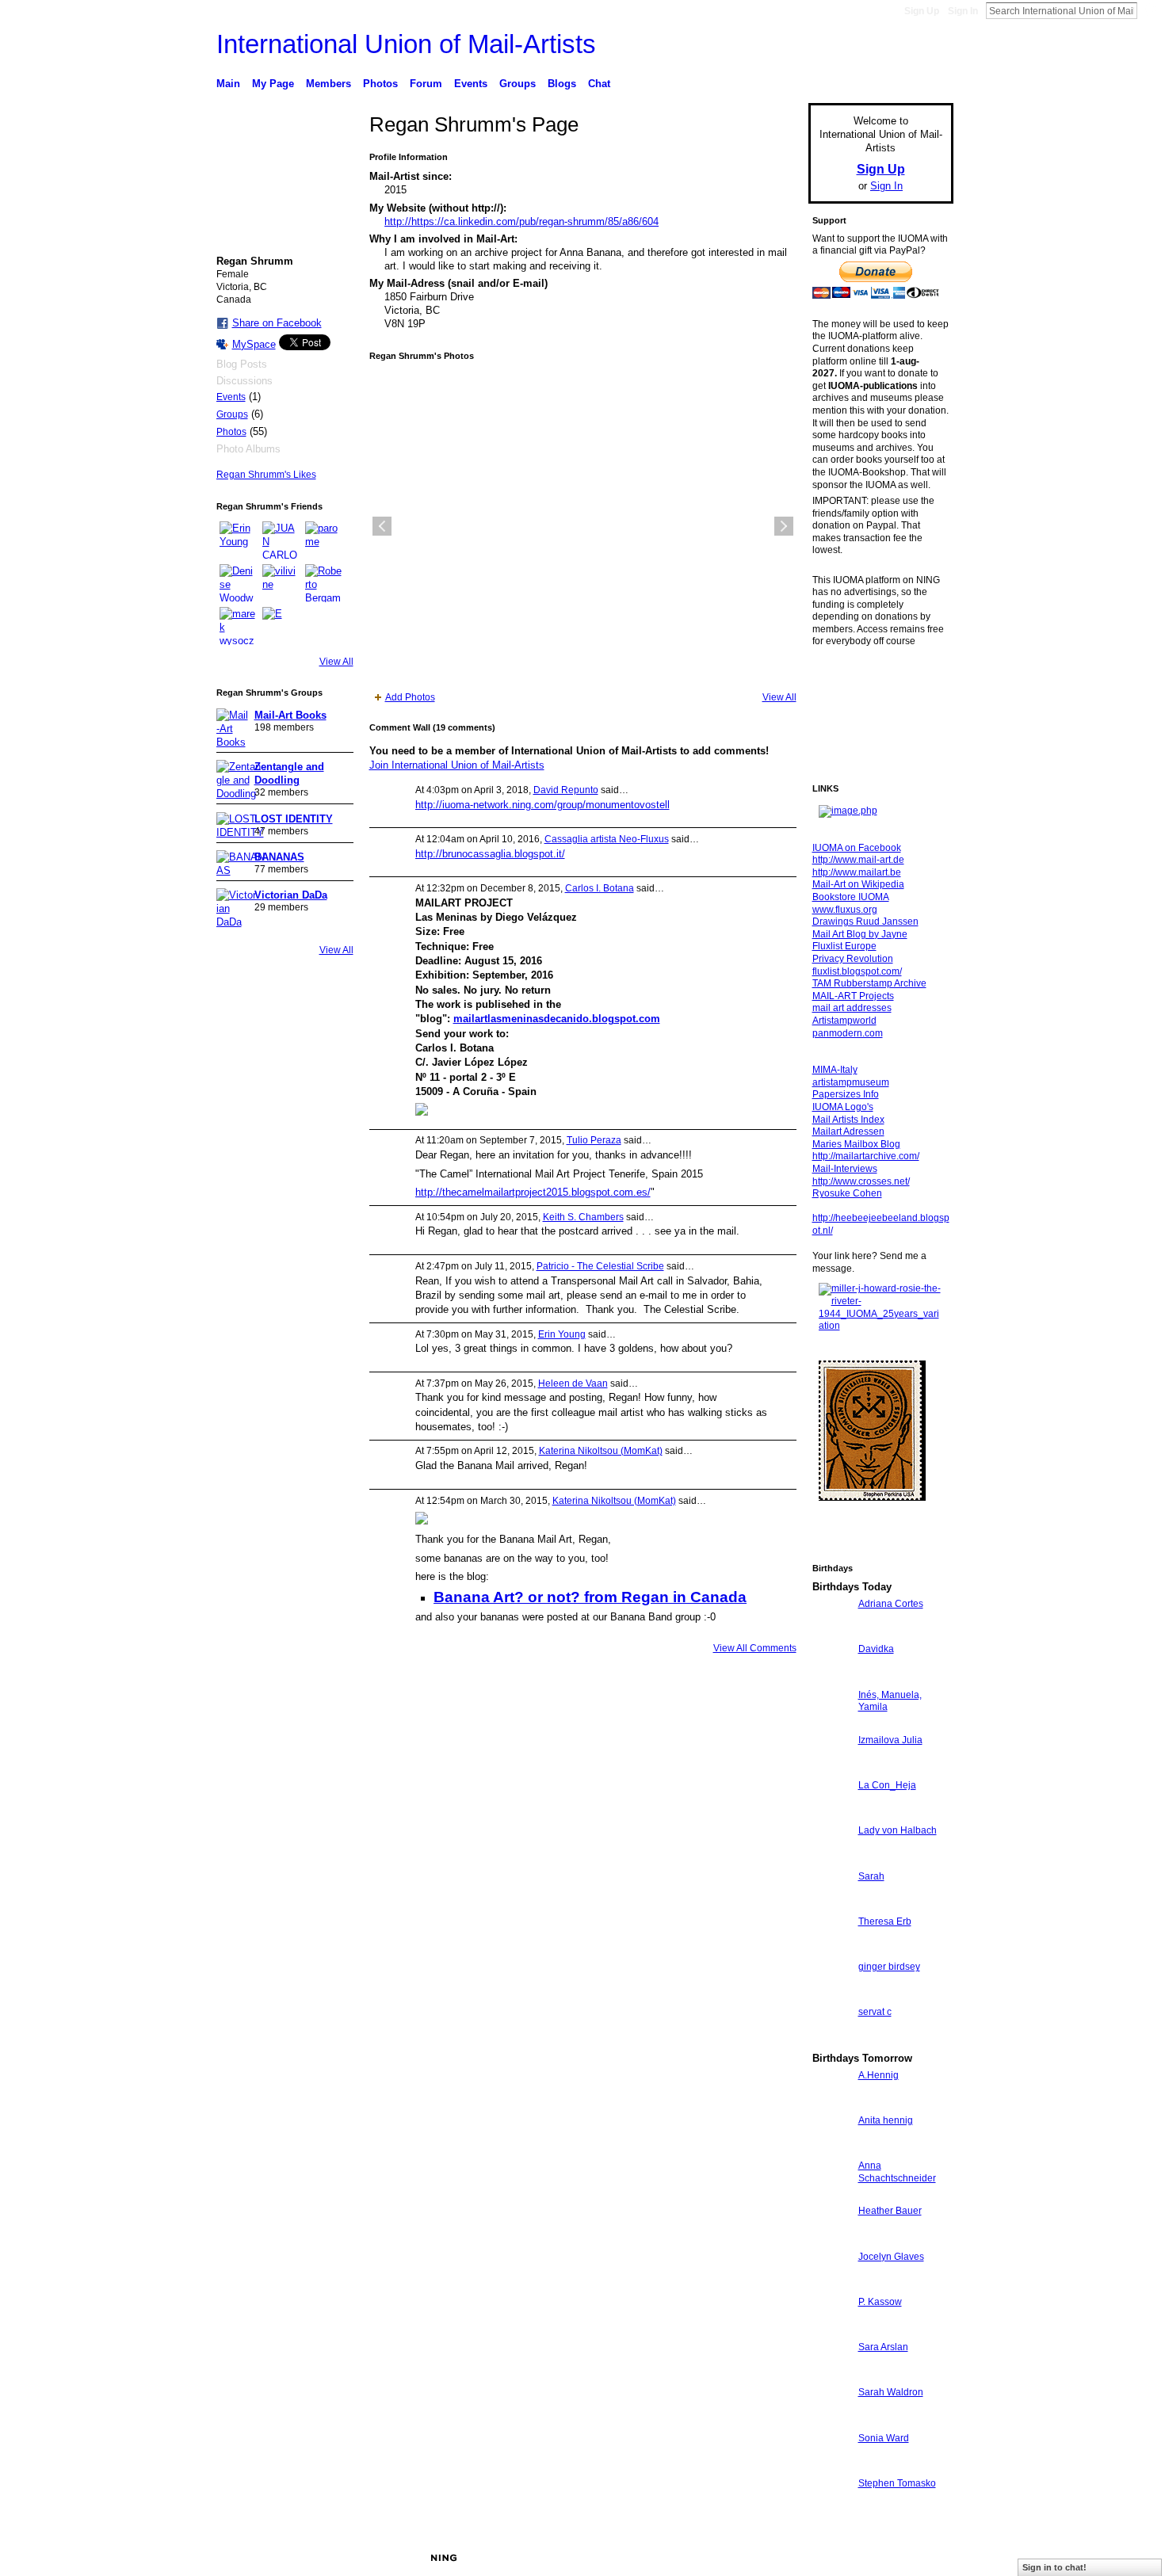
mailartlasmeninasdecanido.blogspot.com (557, 1019)
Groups (232, 414)
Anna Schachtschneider (897, 2172)
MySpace (254, 344)
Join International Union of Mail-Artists (457, 765)
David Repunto (566, 790)
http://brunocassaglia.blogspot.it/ (490, 854)
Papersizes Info (846, 1094)
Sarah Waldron (891, 2392)
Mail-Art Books (290, 715)
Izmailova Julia (890, 1740)
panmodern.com (848, 1033)
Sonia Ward (884, 2438)
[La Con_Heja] (831, 1814)
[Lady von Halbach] (831, 1859)
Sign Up (922, 11)
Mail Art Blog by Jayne (860, 934)
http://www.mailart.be (857, 872)
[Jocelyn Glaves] (831, 2286)
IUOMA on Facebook (857, 848)
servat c (875, 2012)
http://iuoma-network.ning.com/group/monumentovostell (542, 805)
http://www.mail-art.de (858, 860)
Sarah (871, 1876)
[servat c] (831, 2041)
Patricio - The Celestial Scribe (600, 1266)
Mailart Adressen (848, 1132)
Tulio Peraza (594, 1140)
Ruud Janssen (332, 2558)
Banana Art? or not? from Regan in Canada (590, 1597)
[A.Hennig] (831, 2104)
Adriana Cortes (891, 1604)
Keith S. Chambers (583, 1217)
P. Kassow (880, 2302)
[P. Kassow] (831, 2331)
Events (231, 397)
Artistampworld (844, 1021)
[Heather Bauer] (831, 2240)
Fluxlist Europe (844, 946)
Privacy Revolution (853, 959)
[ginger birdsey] (831, 1996)
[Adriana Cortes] (831, 1633)
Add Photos (410, 697)
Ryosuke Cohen (847, 1193)
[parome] (324, 540)
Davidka (876, 1649)
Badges (773, 2558)
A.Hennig (879, 2075)
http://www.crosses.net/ (861, 1181)
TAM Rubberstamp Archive (869, 983)
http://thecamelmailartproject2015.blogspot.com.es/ (533, 1192)
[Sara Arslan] (831, 2376)
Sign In (963, 11)
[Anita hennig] (831, 2149)
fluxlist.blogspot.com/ (857, 971)
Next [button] (784, 526)
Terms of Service (918, 2558)
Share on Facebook (277, 323)
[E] (281, 626)
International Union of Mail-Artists (406, 44)
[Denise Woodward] (239, 583)
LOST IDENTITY (294, 819)
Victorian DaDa (291, 895)
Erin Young (562, 1334)
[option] (583, 526)
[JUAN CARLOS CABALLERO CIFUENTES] (281, 540)
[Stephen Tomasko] (831, 2512)
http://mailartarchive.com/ (866, 1156)
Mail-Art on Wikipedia (858, 884)
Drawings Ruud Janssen (865, 922)
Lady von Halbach (898, 1830)
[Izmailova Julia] (831, 1769)
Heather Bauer (890, 2211)
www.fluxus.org (845, 910)
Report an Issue (836, 2558)
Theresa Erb (885, 1922)
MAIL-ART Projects (853, 996)
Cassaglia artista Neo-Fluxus (607, 839)
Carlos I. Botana (600, 888)
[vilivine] (281, 583)
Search (1150, 10)
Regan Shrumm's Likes (266, 475)
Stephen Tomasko (897, 2483)
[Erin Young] (239, 540)
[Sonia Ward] (831, 2467)
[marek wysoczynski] (239, 626)
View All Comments (755, 1648)
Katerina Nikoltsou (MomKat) (601, 1451)
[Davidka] (831, 1678)
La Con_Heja (887, 1785)
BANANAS (279, 857)
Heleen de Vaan (573, 1383)
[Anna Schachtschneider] (831, 2194)
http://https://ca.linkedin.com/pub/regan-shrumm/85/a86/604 (521, 221)
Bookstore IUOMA (851, 897)
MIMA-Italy (835, 1070)
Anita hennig (886, 2120)
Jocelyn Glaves (891, 2257)
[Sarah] (831, 1905)
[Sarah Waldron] (831, 2421)
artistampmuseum (851, 1082)
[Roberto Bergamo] (324, 583)
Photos (231, 432)
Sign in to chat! (1054, 2567)
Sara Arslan (883, 2347)
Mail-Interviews (845, 1169)
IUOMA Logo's (843, 1107)
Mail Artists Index (848, 1120)
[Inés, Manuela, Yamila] (831, 1724)
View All (336, 662)
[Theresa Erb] (831, 1950)
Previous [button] (382, 526)
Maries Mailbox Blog (856, 1144)
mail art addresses (852, 1008)
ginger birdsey (889, 1967)
